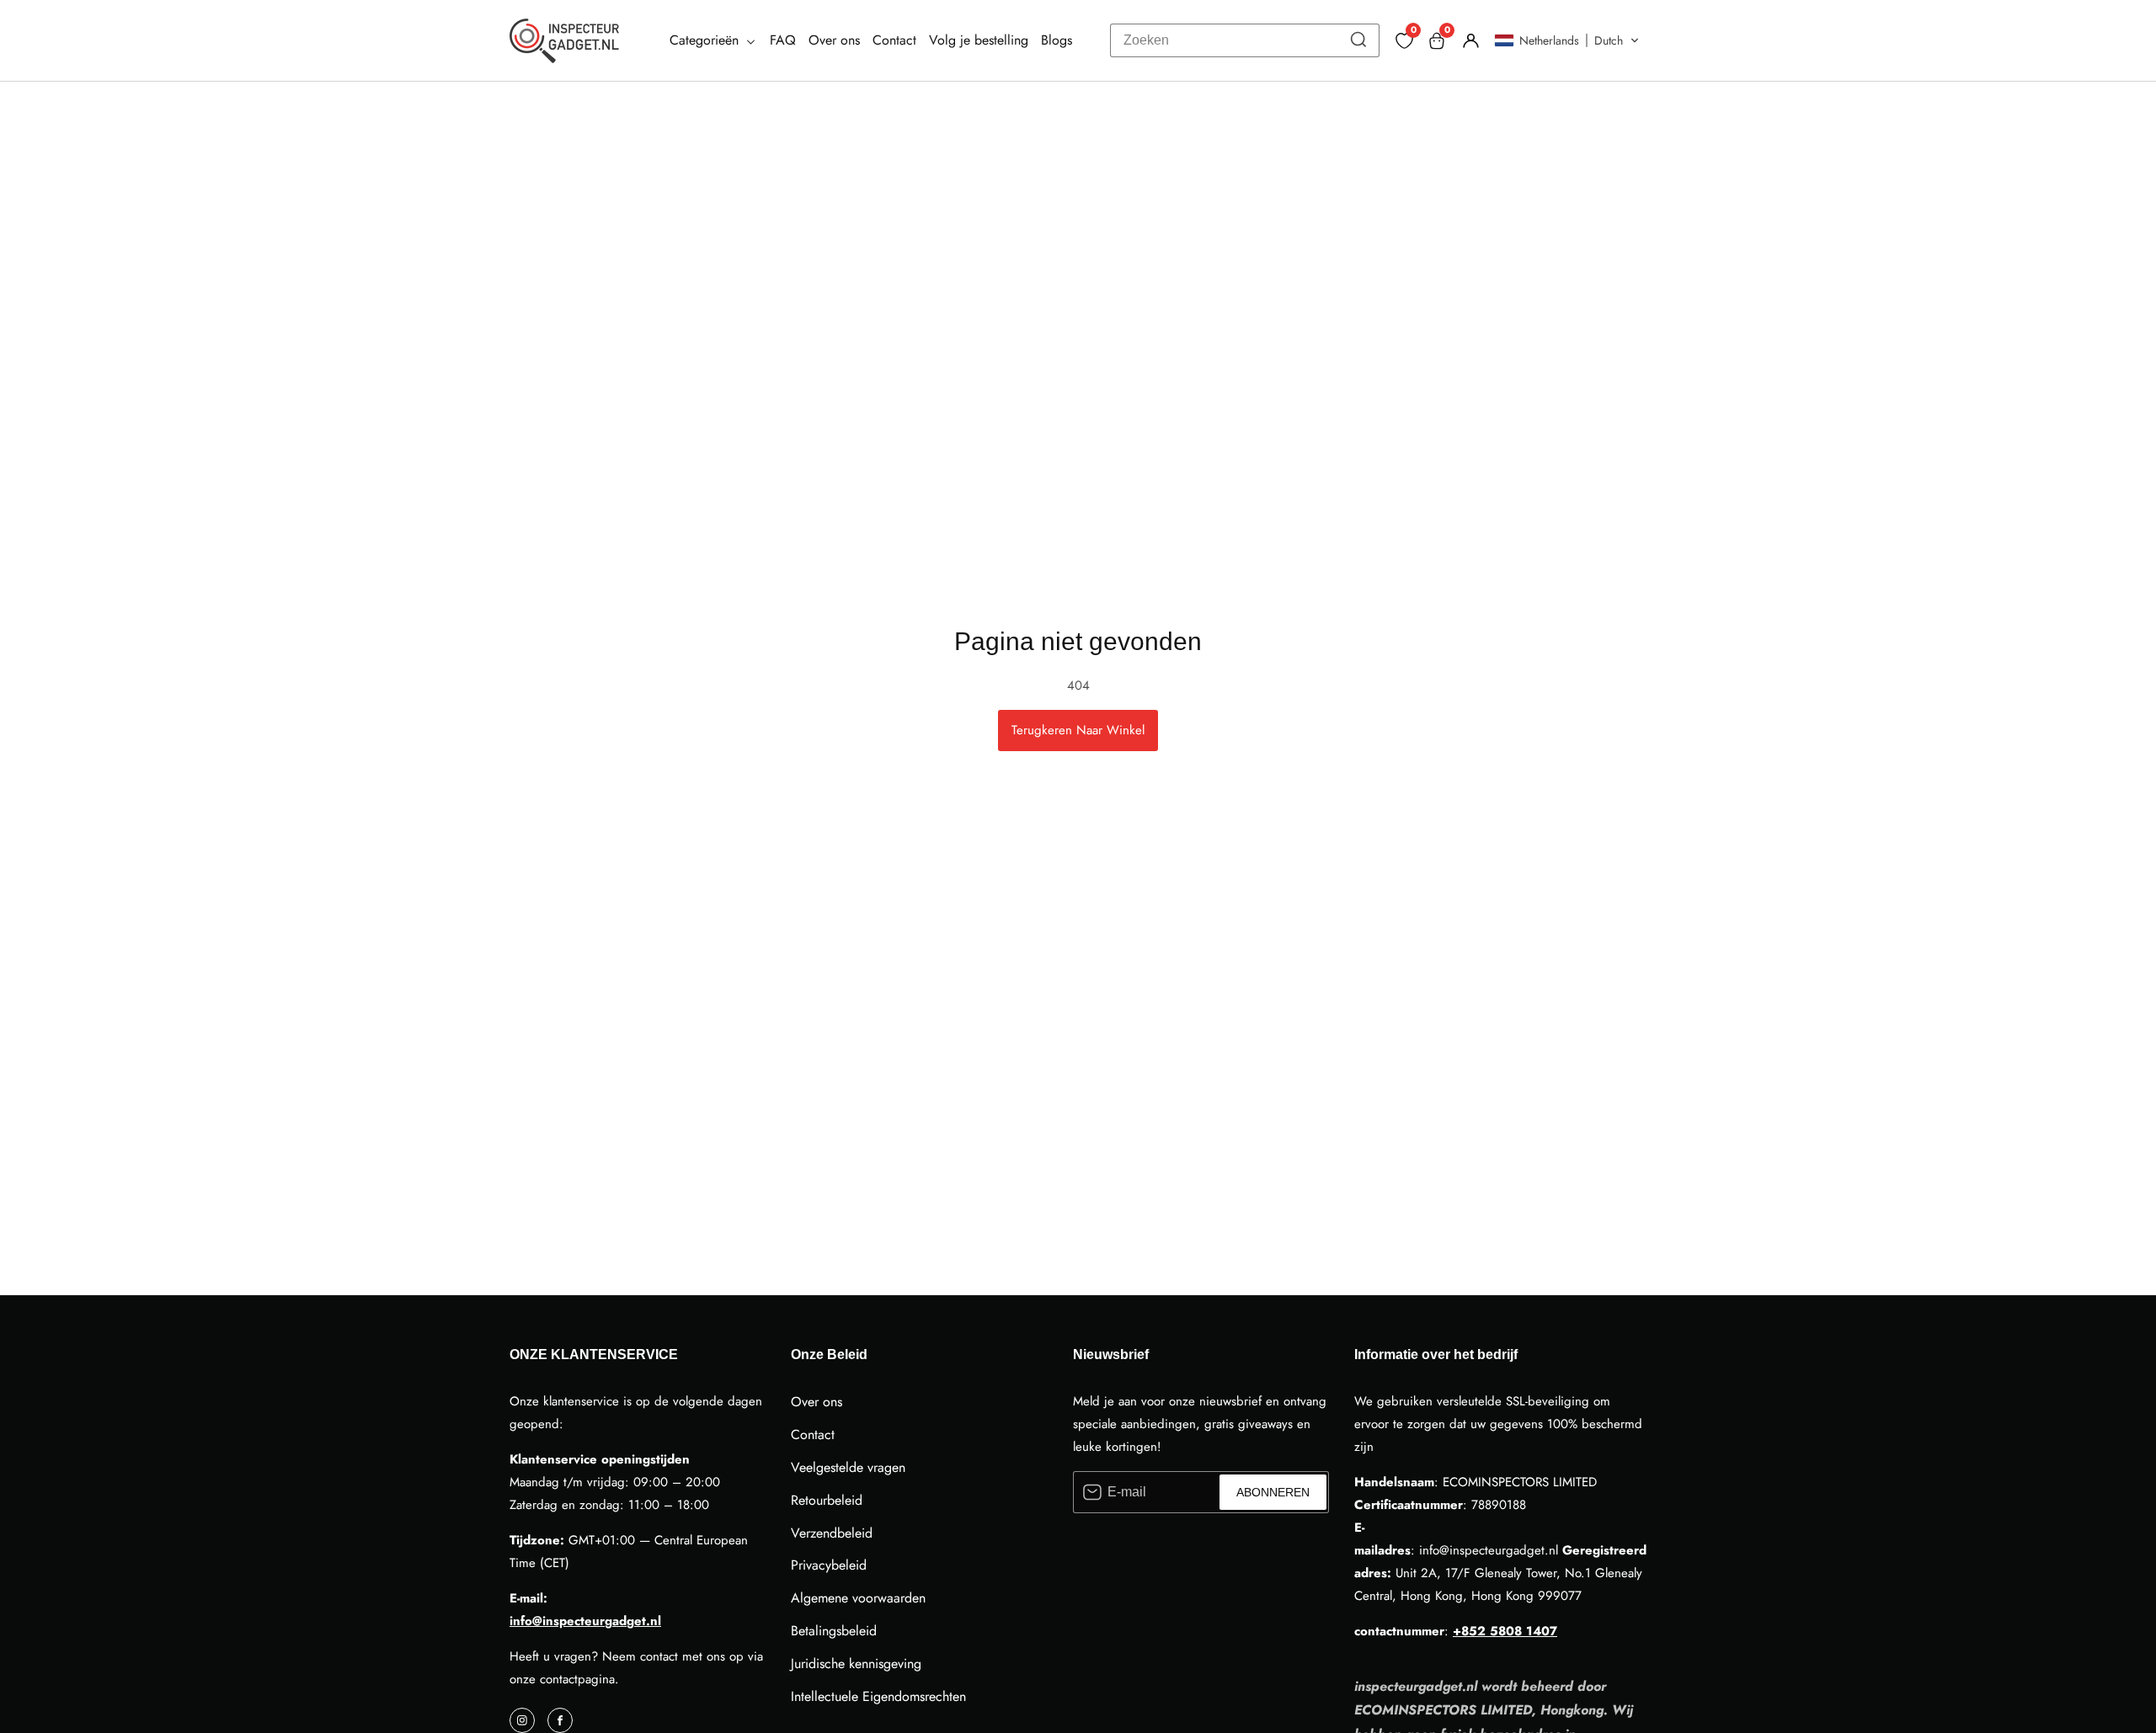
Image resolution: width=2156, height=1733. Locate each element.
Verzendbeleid (832, 1533)
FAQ (783, 40)
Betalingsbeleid (834, 1631)
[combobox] (1245, 40)
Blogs (1057, 40)
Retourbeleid (827, 1500)
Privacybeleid (829, 1565)
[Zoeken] (1358, 40)
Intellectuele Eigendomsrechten (878, 1696)
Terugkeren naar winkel (1078, 730)
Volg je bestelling (979, 40)
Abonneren (1273, 1492)
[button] (1567, 40)
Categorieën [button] (706, 40)
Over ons (834, 40)
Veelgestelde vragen (848, 1467)
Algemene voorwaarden (858, 1598)
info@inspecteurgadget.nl (585, 1621)
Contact (894, 40)
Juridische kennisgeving (856, 1664)
